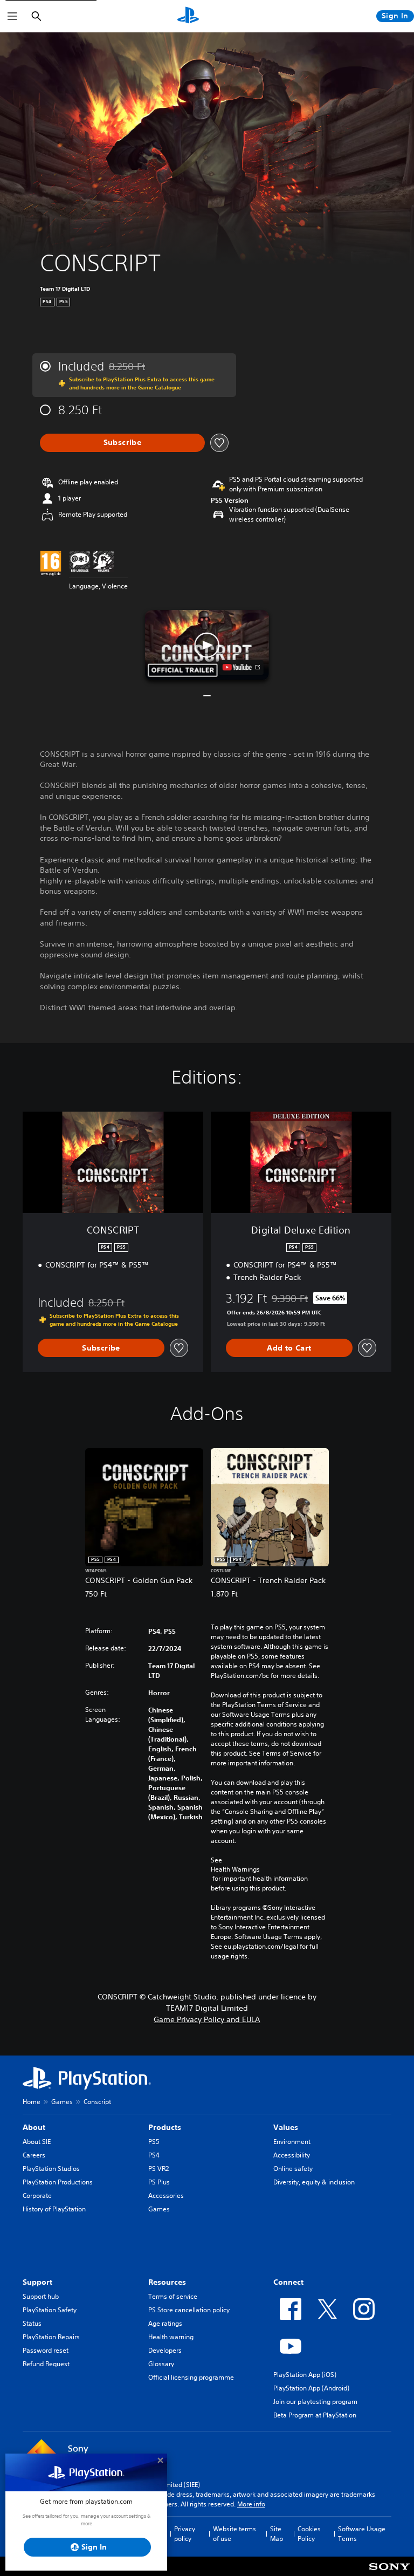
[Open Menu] (12, 16)
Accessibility (292, 2155)
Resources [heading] (167, 2282)
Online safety (293, 2169)
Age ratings (165, 2323)
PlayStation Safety (50, 2310)
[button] (207, 645)
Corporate (37, 2195)
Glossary (161, 2364)
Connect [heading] (288, 2282)
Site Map (277, 2534)
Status (32, 2323)
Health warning (171, 2337)
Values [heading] (286, 2127)
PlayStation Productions (58, 2182)
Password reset (46, 2350)
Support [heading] (37, 2282)
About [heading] (34, 2127)
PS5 (154, 2142)
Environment (292, 2142)
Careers (34, 2155)
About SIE (37, 2142)
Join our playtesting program (315, 2402)
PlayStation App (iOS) (305, 2375)
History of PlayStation (54, 2209)
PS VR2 (158, 2169)
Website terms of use (234, 2534)
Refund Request (46, 2364)
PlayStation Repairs (51, 2337)
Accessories (166, 2195)
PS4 (154, 2155)
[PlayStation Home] (188, 16)
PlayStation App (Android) (311, 2388)
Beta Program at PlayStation (315, 2415)
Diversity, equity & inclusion (314, 2182)
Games (62, 2102)
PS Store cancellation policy (189, 2310)
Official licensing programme (191, 2377)
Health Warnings (235, 1869)
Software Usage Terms (362, 2534)
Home (32, 2102)
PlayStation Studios (51, 2169)
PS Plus (159, 2182)
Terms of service (173, 2296)
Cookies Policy (309, 2534)
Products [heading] (165, 2127)
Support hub (41, 2296)
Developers (165, 2350)
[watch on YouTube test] (241, 667)
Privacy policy (185, 2534)
